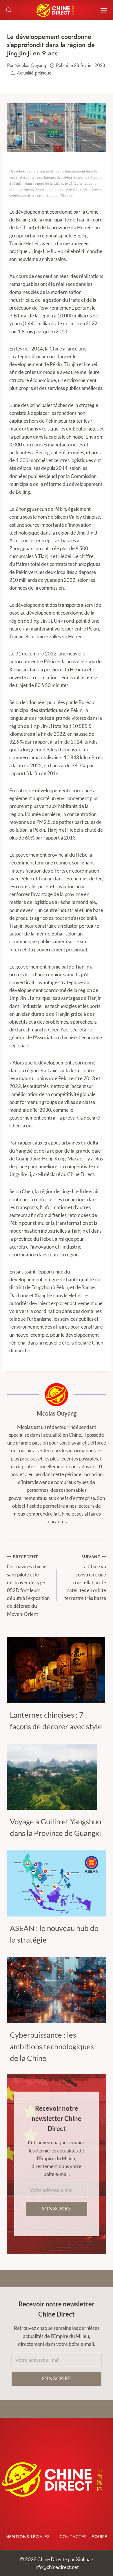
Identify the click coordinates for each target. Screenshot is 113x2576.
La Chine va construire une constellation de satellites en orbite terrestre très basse (85, 1578)
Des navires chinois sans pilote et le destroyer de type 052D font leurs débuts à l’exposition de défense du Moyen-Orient (28, 1586)
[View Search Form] (9, 10)
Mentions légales (28, 2537)
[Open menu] (104, 10)
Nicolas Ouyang (57, 1413)
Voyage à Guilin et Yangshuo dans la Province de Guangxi (55, 1827)
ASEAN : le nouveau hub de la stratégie (54, 1934)
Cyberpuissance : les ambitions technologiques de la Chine (52, 2046)
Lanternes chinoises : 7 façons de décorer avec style (56, 1721)
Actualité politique (34, 73)
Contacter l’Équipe (83, 2537)
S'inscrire (57, 2209)
